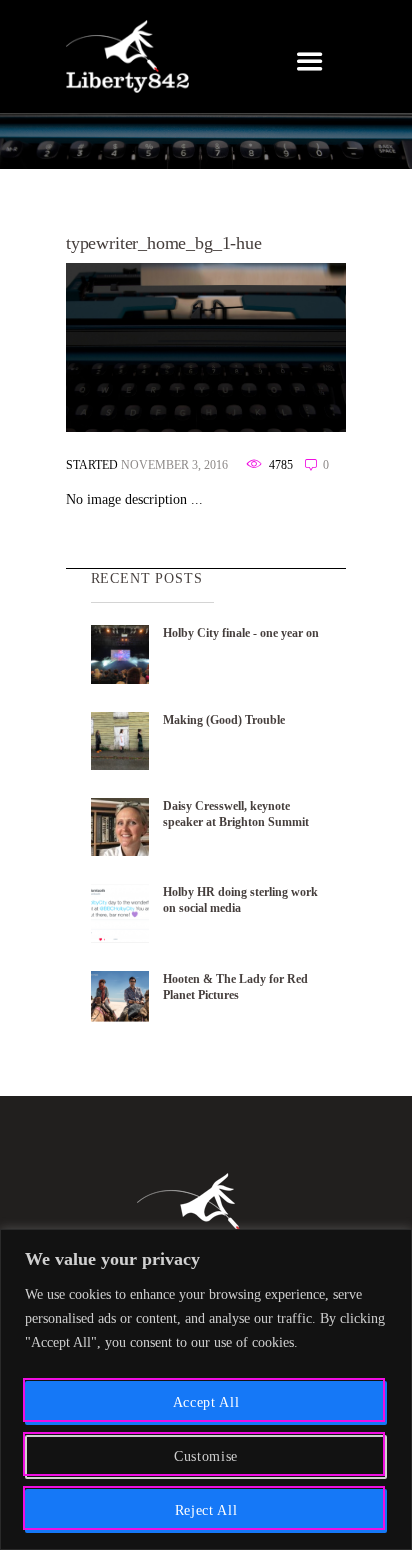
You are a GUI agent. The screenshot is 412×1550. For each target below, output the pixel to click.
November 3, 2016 (174, 465)
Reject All (206, 1510)
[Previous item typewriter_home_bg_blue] (136, 348)
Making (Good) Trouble (224, 720)
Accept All (206, 1402)
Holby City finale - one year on (241, 633)
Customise (206, 1456)
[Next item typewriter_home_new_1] (276, 348)
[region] (206, 1389)
